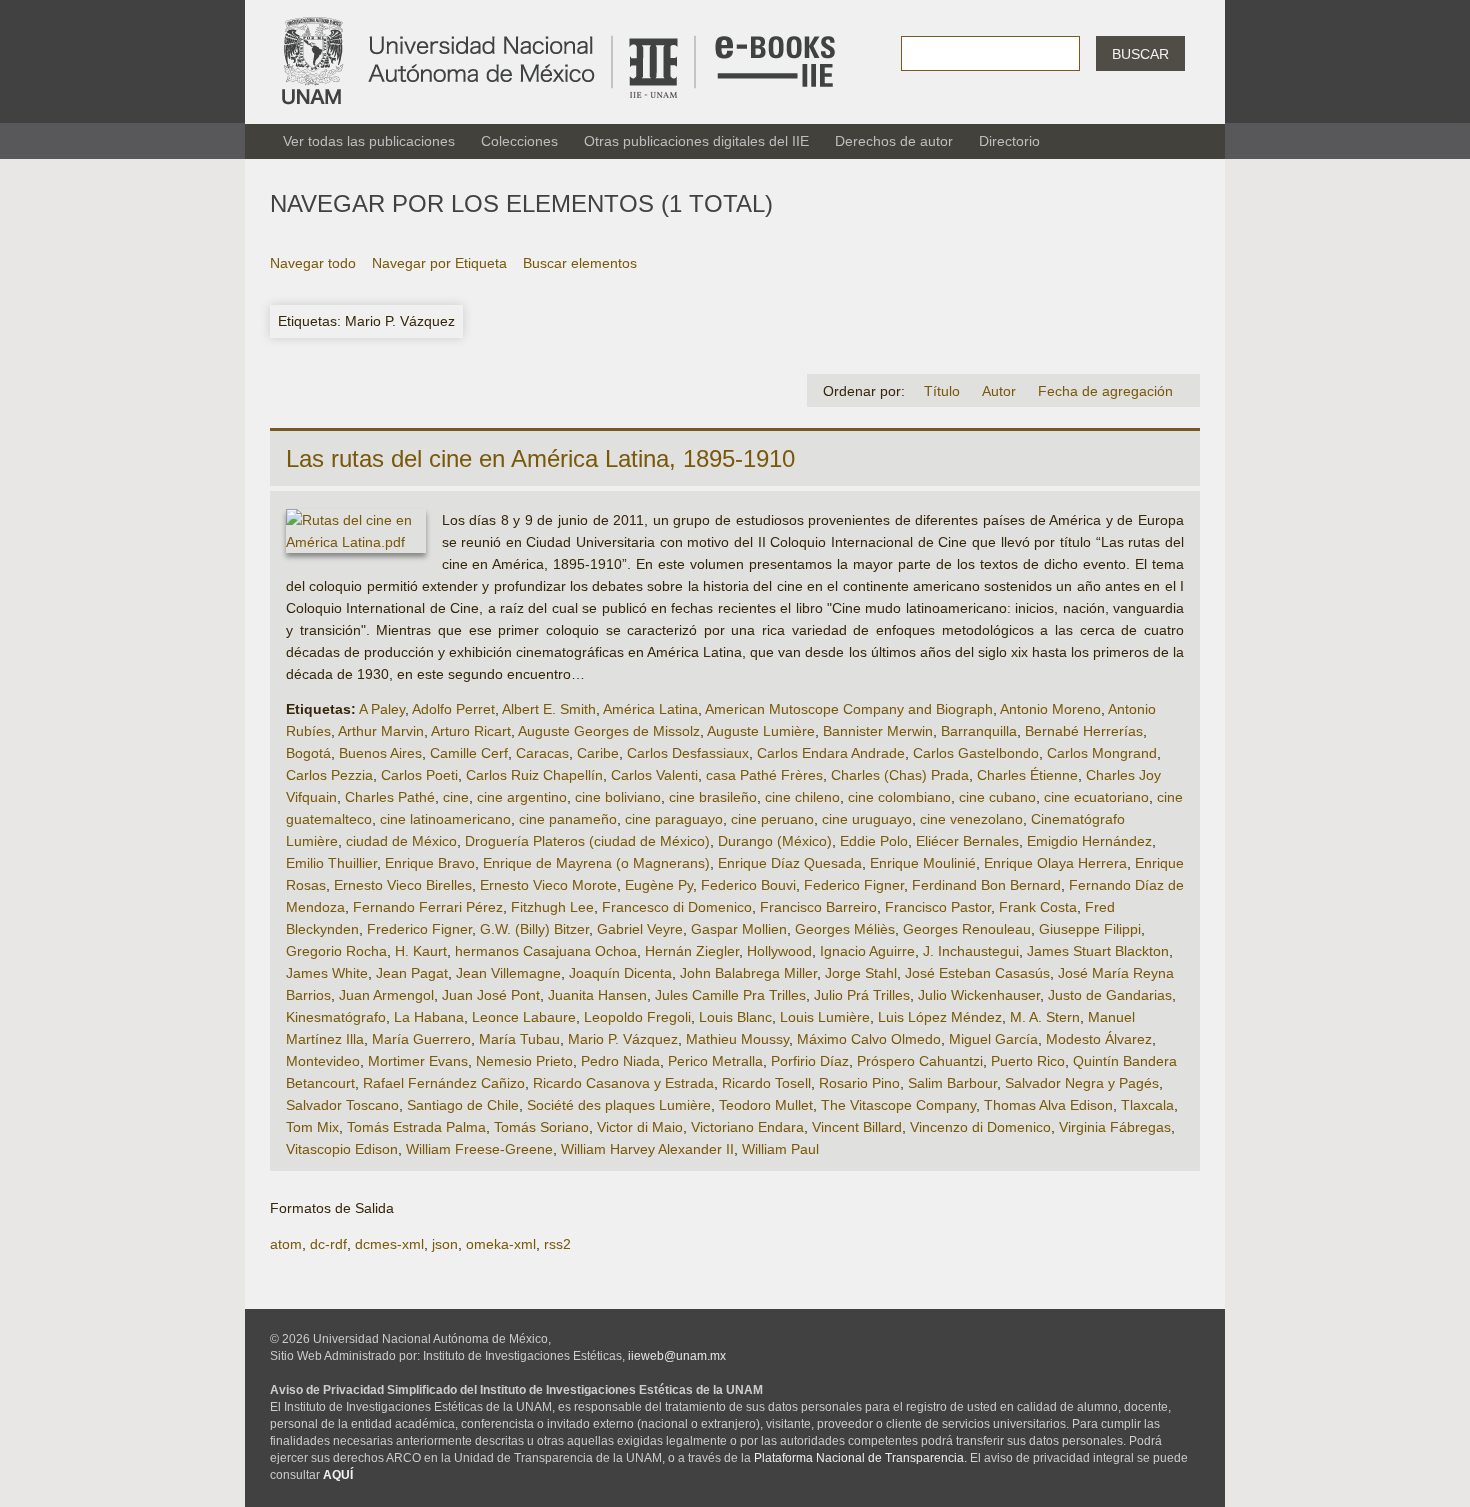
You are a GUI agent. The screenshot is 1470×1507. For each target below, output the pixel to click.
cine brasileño (713, 797)
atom (286, 1244)
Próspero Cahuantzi (920, 1061)
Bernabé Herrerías (1084, 731)
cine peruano (772, 819)
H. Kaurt (421, 951)
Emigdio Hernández (1089, 841)
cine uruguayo (867, 819)
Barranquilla (979, 731)
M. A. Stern (1045, 1017)
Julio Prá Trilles (862, 995)
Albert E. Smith (549, 709)
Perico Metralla (715, 1061)
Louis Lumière (825, 1017)
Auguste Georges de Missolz (609, 731)
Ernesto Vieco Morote (548, 885)
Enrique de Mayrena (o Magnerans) (596, 863)
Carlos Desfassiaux (688, 753)
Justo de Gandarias (1110, 995)
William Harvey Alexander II (647, 1149)
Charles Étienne (1027, 775)
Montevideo (323, 1061)
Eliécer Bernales (967, 841)
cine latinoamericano (445, 819)
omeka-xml (501, 1244)
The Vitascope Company (898, 1105)
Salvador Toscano (342, 1105)
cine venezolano (971, 819)
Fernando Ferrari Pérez (428, 907)
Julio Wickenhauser (979, 995)
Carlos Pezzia (329, 775)
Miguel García (993, 1039)
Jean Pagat (412, 973)
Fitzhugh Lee (552, 907)
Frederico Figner (419, 929)
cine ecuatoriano (1096, 797)
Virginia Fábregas (1115, 1127)
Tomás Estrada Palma (416, 1127)
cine (456, 797)
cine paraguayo (674, 819)
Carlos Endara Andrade (831, 753)
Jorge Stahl (861, 973)
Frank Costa (1038, 907)
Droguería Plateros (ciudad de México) (587, 841)
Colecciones (519, 141)
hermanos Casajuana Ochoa (546, 951)
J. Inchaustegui (971, 951)
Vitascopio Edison (342, 1149)
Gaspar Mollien (739, 929)
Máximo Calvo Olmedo (869, 1039)
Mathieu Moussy (737, 1039)
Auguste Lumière (761, 731)
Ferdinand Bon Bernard (986, 885)
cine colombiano (899, 797)
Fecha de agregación (1105, 391)
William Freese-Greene (479, 1149)
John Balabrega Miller (748, 973)
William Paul (780, 1149)
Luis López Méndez (940, 1017)
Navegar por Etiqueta (439, 263)
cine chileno (802, 797)
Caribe (598, 753)
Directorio (1009, 141)
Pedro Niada (620, 1061)
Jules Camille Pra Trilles (730, 995)
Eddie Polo (874, 841)
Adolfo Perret (453, 709)
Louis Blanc (735, 1017)
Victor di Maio (640, 1127)
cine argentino (522, 797)
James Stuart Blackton (1098, 951)
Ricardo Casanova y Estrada (623, 1083)
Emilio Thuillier (331, 863)
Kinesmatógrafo (336, 1017)
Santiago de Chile (463, 1105)
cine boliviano (618, 797)
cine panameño (568, 819)
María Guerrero (421, 1039)
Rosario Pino (859, 1083)
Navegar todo (313, 263)
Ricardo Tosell (766, 1083)
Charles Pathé (390, 797)
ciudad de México (401, 841)
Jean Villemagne (508, 973)
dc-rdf (328, 1244)
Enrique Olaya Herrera (1055, 863)
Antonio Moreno (1050, 709)
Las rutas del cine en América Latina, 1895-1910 (540, 458)
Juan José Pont (491, 995)
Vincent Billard (857, 1127)
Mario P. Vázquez (623, 1039)
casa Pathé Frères (764, 775)
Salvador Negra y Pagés (1082, 1083)
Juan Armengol (386, 995)
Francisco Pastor (938, 907)
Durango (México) (775, 841)
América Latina (650, 709)
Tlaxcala (1147, 1105)
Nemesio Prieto (524, 1061)
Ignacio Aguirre (867, 951)
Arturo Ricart (471, 731)
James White (327, 973)
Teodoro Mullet (766, 1105)
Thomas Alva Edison (1048, 1105)
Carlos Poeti (419, 775)
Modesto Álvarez (1099, 1039)
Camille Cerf (469, 753)
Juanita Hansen (597, 995)
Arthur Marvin (381, 731)
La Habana (429, 1017)
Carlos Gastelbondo (976, 753)
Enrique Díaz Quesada (790, 863)
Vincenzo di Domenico (980, 1127)
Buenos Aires (380, 753)
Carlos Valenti (654, 775)
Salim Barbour (952, 1083)
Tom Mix (312, 1127)
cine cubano (997, 797)
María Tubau (519, 1039)
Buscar (1140, 54)
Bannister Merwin (878, 731)
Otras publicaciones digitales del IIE (696, 141)
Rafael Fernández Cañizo (444, 1083)
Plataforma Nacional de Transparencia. (860, 1458)
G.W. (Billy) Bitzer (534, 929)
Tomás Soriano (541, 1127)
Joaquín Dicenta (620, 973)
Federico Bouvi (748, 885)
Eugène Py (659, 885)
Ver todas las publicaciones (369, 141)
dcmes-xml (389, 1244)
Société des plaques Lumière (619, 1105)
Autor (999, 391)
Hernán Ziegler (692, 951)
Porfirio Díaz (810, 1061)
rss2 (557, 1244)
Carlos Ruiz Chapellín (534, 775)
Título (942, 391)
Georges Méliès (845, 929)
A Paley (382, 709)
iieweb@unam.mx (677, 1356)
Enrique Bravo (430, 863)
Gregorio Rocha (336, 951)
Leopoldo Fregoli (637, 1017)
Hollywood (779, 951)
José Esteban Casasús (977, 973)
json (445, 1244)
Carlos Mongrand (1102, 753)
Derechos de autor (894, 141)
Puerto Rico (1028, 1061)
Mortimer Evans (418, 1061)
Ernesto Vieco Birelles (403, 885)
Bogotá (308, 753)
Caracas (542, 753)
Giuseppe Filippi (1090, 929)
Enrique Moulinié (923, 863)
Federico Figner (854, 885)
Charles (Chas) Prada (900, 775)
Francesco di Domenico (677, 907)
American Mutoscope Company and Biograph (849, 709)
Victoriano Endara (747, 1127)
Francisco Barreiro (818, 907)
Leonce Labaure (524, 1017)
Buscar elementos (580, 263)
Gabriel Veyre (640, 929)
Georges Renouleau (967, 929)
